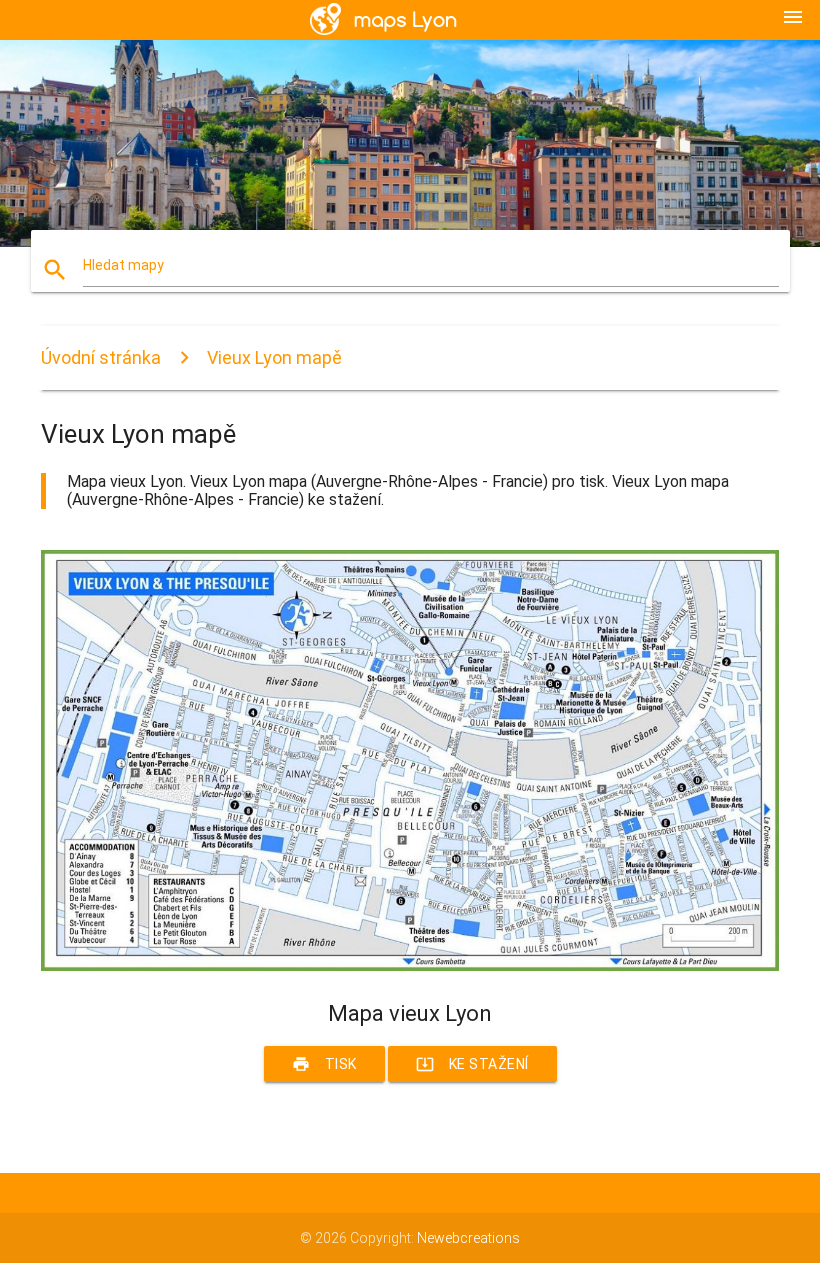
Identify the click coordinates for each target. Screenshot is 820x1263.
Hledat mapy (123, 265)
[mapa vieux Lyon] (410, 966)
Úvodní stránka (101, 357)
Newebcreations (468, 1238)
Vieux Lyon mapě (274, 357)
